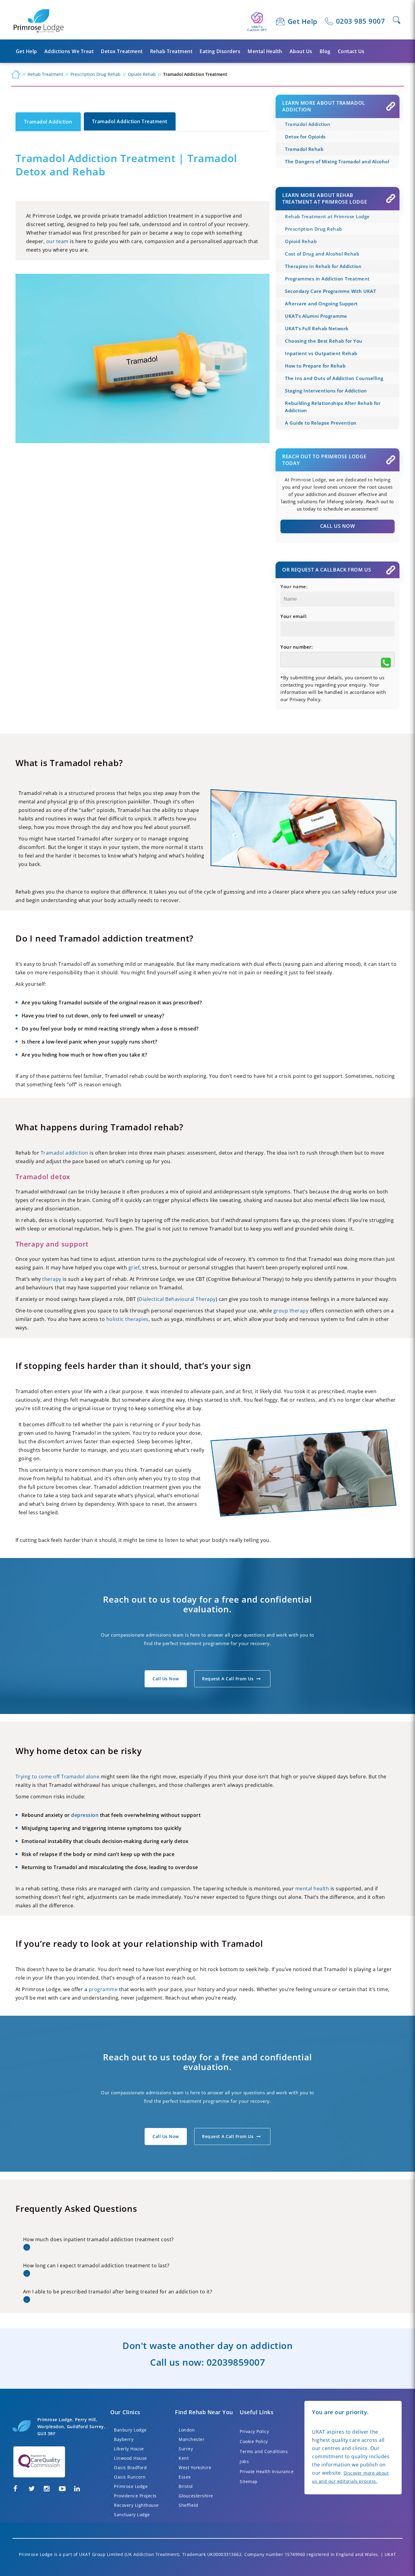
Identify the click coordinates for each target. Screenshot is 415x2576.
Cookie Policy (254, 2441)
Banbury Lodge (130, 2430)
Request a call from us (228, 1679)
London (187, 2430)
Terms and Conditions (264, 2451)
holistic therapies (127, 1319)
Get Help (303, 21)
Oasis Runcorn (130, 2477)
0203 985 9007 (361, 21)
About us (301, 51)
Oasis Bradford (130, 2467)
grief (134, 1268)
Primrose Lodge (131, 2486)
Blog (325, 51)
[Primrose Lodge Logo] (39, 21)
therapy (52, 1279)
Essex (185, 2477)
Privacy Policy (254, 2431)
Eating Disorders (220, 51)
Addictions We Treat (69, 51)
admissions (158, 1635)
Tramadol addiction (65, 1153)
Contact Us (351, 51)
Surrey (186, 2449)
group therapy (291, 1311)
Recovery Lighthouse (136, 2505)
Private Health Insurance (267, 2471)
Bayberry (124, 2439)
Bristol (186, 2486)
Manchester (192, 2439)
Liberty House (129, 2449)
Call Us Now (338, 526)
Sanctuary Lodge (132, 2515)
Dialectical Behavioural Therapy (177, 1299)
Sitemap (249, 2481)
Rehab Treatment (171, 51)
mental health (312, 1889)
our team (57, 241)
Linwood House (130, 2458)
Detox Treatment (122, 51)
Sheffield (189, 2505)
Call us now (166, 1679)
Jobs (244, 2461)
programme (103, 1989)
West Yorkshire (195, 2467)
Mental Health (265, 51)
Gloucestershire (196, 2496)
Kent (184, 2458)
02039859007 (236, 2362)
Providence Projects (135, 2496)
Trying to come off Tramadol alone (58, 1777)
